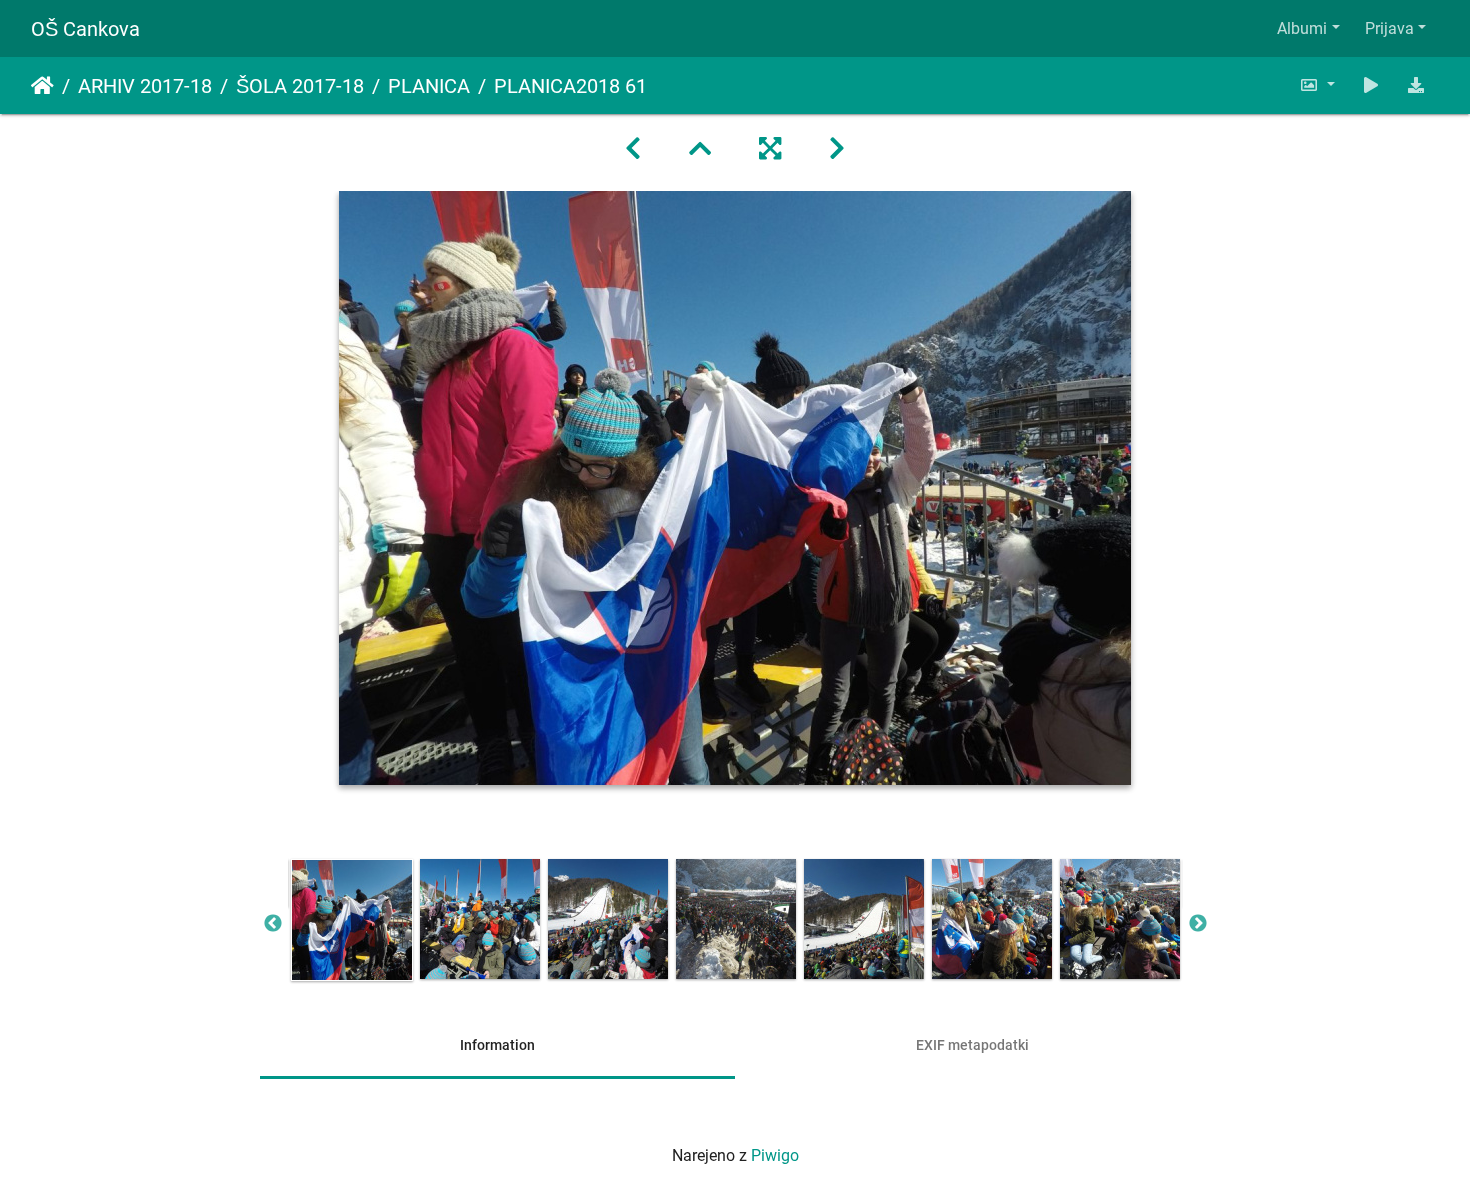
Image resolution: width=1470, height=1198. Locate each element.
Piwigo (775, 1155)
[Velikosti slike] (1317, 85)
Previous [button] (273, 924)
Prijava (1389, 28)
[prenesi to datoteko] (1416, 85)
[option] (352, 920)
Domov (42, 86)
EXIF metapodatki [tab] (972, 1045)
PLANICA (429, 86)
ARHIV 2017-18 (145, 86)
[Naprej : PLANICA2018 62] (837, 149)
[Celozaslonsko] (770, 149)
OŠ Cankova (85, 29)
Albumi (1302, 28)
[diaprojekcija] (1371, 85)
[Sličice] (700, 149)
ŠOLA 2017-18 (300, 86)
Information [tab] (497, 1045)
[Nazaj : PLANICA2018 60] (633, 149)
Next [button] (1198, 924)
